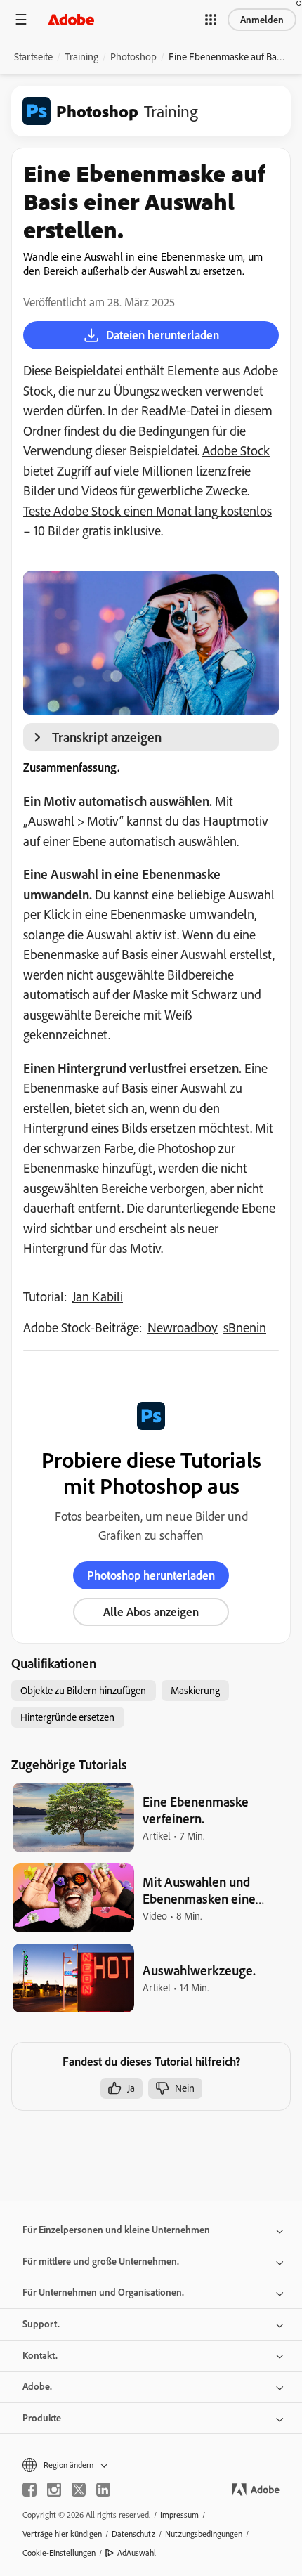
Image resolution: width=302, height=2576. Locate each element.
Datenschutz (133, 2533)
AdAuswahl (137, 2552)
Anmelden (262, 20)
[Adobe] (71, 19)
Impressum (179, 2515)
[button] (211, 20)
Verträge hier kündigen (62, 2533)
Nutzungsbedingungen (204, 2533)
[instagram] (54, 2490)
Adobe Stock (236, 450)
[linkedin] (103, 2490)
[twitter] (79, 2490)
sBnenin (245, 1327)
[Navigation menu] (21, 19)
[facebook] (29, 2490)
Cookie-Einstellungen (59, 2552)
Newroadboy (183, 1327)
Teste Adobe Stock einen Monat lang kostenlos (147, 511)
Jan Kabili (98, 1296)
